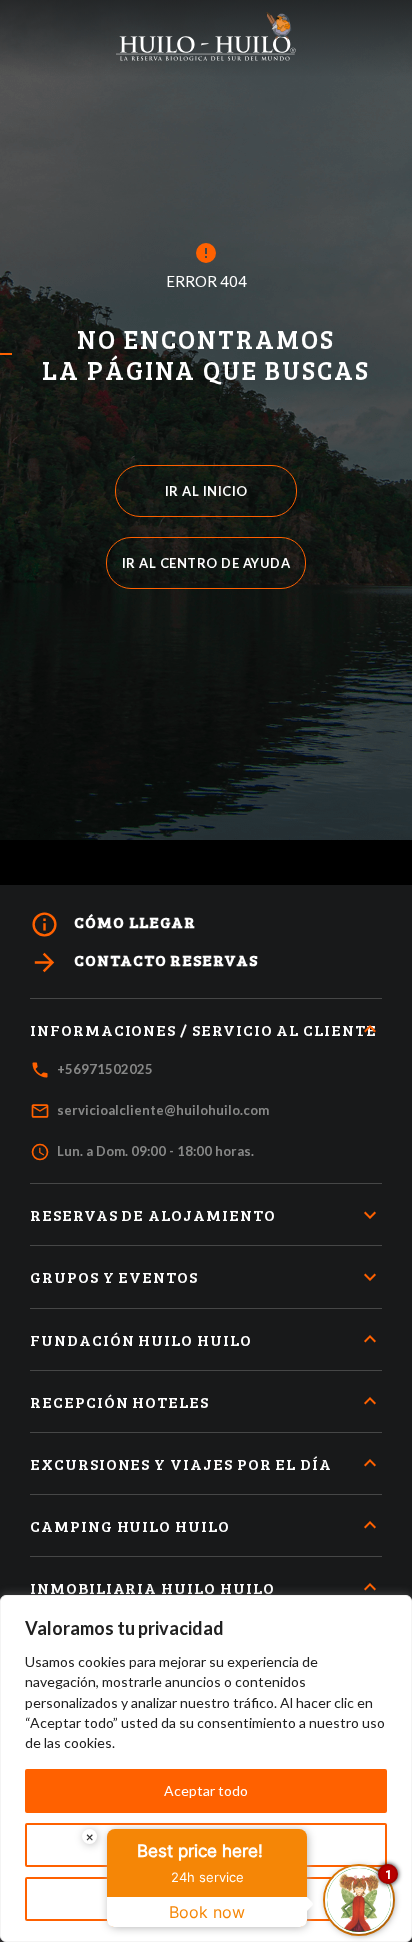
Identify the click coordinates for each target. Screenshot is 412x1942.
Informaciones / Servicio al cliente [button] (203, 1029)
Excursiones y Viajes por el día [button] (181, 1463)
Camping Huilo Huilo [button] (130, 1525)
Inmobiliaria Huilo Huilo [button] (152, 1587)
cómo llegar (113, 924)
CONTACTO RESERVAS (144, 962)
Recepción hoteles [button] (119, 1401)
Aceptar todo (206, 1790)
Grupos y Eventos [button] (114, 1276)
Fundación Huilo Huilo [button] (141, 1339)
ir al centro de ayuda (206, 563)
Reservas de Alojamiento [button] (153, 1214)
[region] (206, 1768)
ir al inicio (206, 491)
